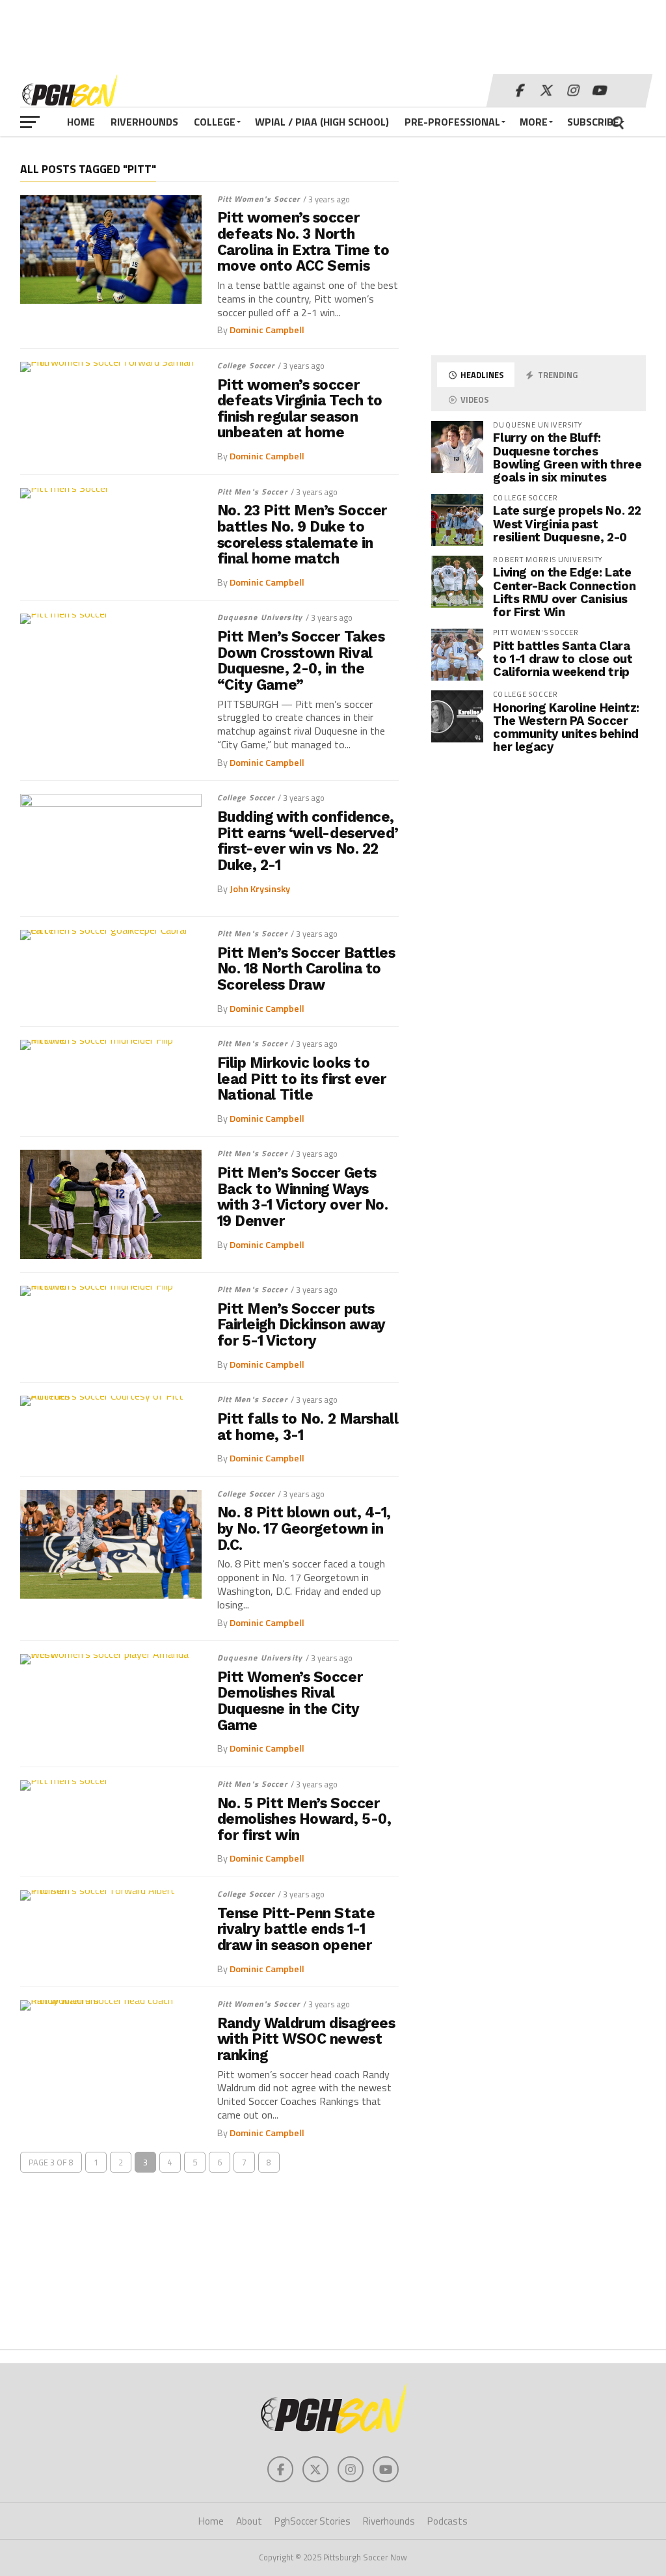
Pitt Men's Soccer (252, 492)
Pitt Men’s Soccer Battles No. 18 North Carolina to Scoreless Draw (306, 969)
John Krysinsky (260, 889)
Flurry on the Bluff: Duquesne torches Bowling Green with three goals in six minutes (567, 457)
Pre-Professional (452, 122)
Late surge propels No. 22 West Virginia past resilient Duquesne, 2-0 (567, 523)
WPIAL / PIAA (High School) (322, 122)
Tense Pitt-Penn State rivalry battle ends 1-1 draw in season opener (296, 1929)
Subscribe (593, 122)
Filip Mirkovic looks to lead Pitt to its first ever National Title (302, 1079)
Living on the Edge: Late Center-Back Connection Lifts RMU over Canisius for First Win (564, 592)
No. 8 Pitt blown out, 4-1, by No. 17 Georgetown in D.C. (304, 1528)
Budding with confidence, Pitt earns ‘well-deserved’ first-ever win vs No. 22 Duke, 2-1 (308, 841)
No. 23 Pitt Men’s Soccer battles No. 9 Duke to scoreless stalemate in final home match (302, 535)
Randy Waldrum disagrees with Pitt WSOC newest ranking (306, 2039)
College (215, 122)
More (534, 122)
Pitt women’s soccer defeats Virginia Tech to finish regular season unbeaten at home (300, 409)
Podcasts (447, 2521)
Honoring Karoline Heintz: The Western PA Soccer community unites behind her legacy (566, 727)
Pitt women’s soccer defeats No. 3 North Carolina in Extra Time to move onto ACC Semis (303, 242)
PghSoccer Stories (313, 2521)
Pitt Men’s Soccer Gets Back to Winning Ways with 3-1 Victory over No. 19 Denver (303, 1197)
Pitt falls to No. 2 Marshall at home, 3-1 (308, 1427)
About (249, 2521)
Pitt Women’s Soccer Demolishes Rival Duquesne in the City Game (290, 1701)
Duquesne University (260, 617)
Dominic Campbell (267, 330)
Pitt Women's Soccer (259, 199)
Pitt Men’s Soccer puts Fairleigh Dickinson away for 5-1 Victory (301, 1325)
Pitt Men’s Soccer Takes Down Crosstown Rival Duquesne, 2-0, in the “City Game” (301, 661)
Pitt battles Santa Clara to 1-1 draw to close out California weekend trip (563, 659)
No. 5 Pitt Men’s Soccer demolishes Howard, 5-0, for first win (304, 1819)
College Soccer (246, 365)
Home (81, 122)
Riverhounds (144, 122)
